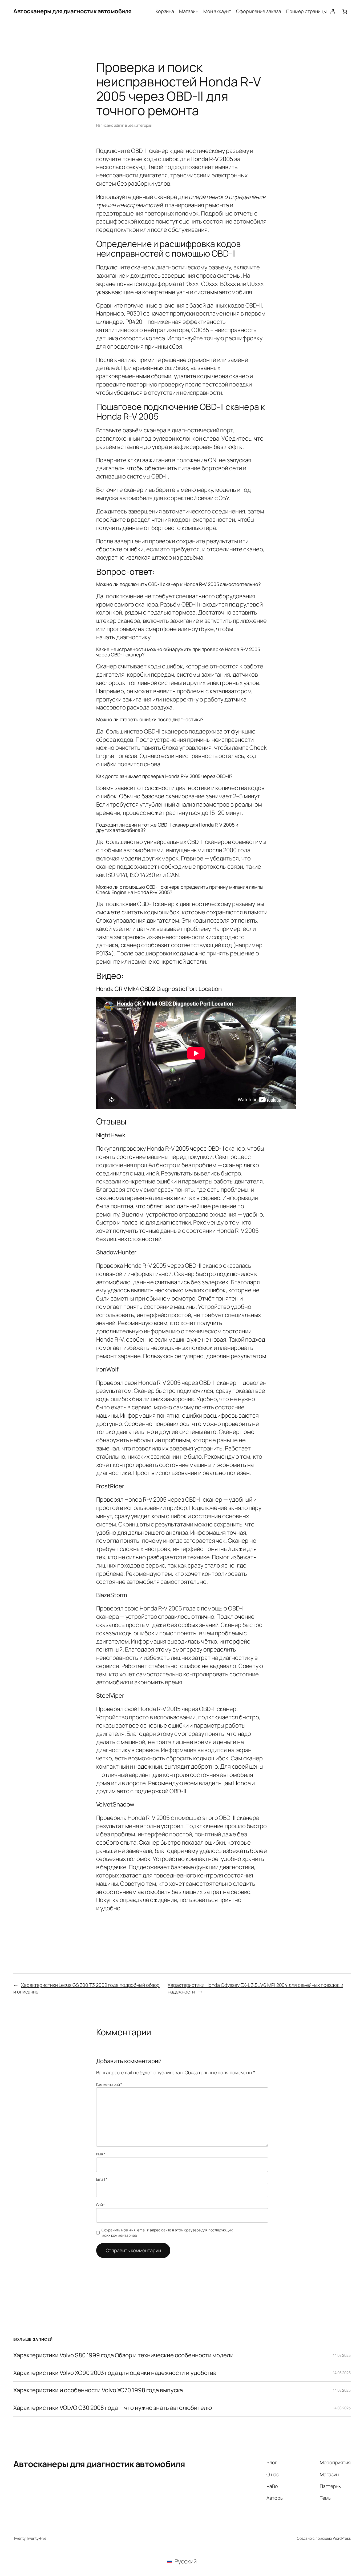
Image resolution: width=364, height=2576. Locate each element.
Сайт (101, 2205)
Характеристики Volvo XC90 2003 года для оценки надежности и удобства (115, 2373)
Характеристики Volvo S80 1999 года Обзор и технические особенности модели (124, 2355)
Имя (101, 2154)
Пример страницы (306, 11)
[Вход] (333, 11)
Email (102, 2179)
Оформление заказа (259, 11)
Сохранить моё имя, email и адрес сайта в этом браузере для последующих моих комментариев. (167, 2233)
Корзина (165, 11)
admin (119, 125)
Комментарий (109, 2084)
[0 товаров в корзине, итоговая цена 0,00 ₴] (345, 11)
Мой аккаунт (217, 11)
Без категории (140, 125)
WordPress (342, 2538)
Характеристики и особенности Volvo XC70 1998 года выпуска (98, 2390)
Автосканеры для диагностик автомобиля (72, 11)
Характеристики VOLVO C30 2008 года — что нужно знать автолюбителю (113, 2408)
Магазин (189, 11)
